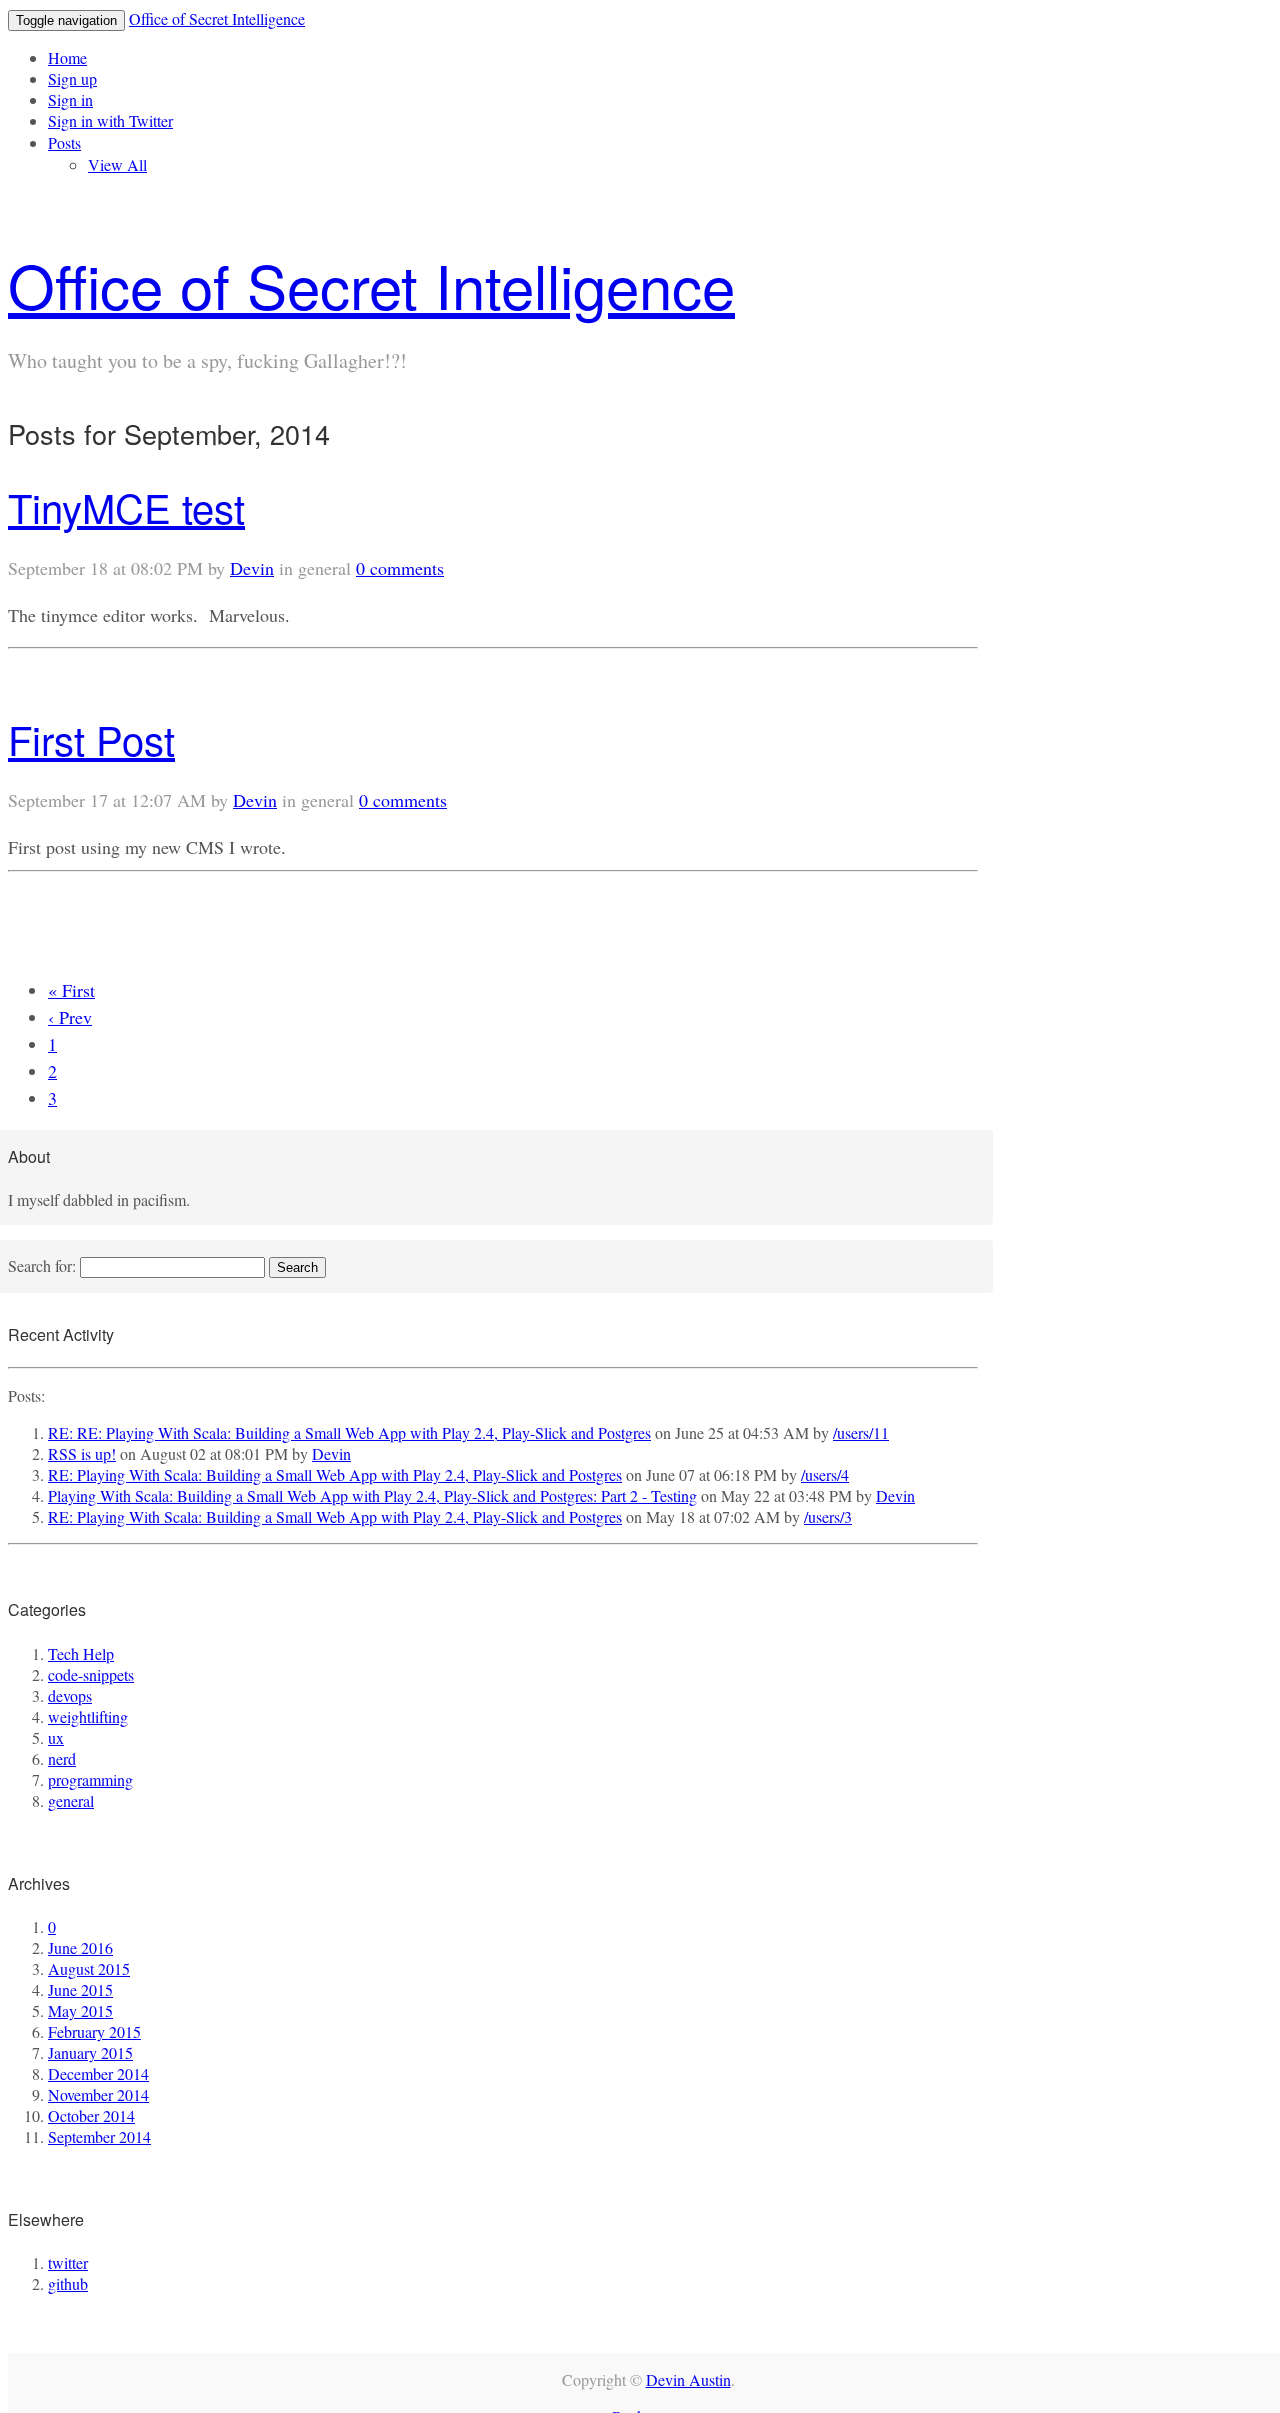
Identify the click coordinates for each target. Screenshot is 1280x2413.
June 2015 (80, 1989)
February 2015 (94, 2031)
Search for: (42, 1265)
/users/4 (825, 1474)
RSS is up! (82, 1453)
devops (70, 1695)
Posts (64, 142)
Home (67, 57)
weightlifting (88, 1716)
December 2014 (98, 2073)
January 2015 (90, 2052)
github (68, 2283)
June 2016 (80, 1947)
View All (117, 164)
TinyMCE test (126, 506)
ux (56, 1737)
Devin (252, 568)
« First (71, 990)
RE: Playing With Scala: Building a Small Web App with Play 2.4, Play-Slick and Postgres (335, 1474)
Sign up (72, 78)
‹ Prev (70, 1017)
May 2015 (80, 2010)
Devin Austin (688, 2379)
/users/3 (828, 1516)
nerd (62, 1758)
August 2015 (89, 1968)
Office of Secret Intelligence (217, 18)
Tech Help (81, 1653)
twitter (68, 2262)
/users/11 (861, 1432)
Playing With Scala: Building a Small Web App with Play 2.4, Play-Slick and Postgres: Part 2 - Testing (372, 1495)
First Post (91, 738)
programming (90, 1779)
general (71, 1800)
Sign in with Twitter (110, 120)
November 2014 (98, 2094)
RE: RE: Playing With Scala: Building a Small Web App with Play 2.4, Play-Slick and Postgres (349, 1432)
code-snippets (91, 1674)
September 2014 (99, 2136)
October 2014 (91, 2115)
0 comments (400, 568)
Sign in (70, 99)
